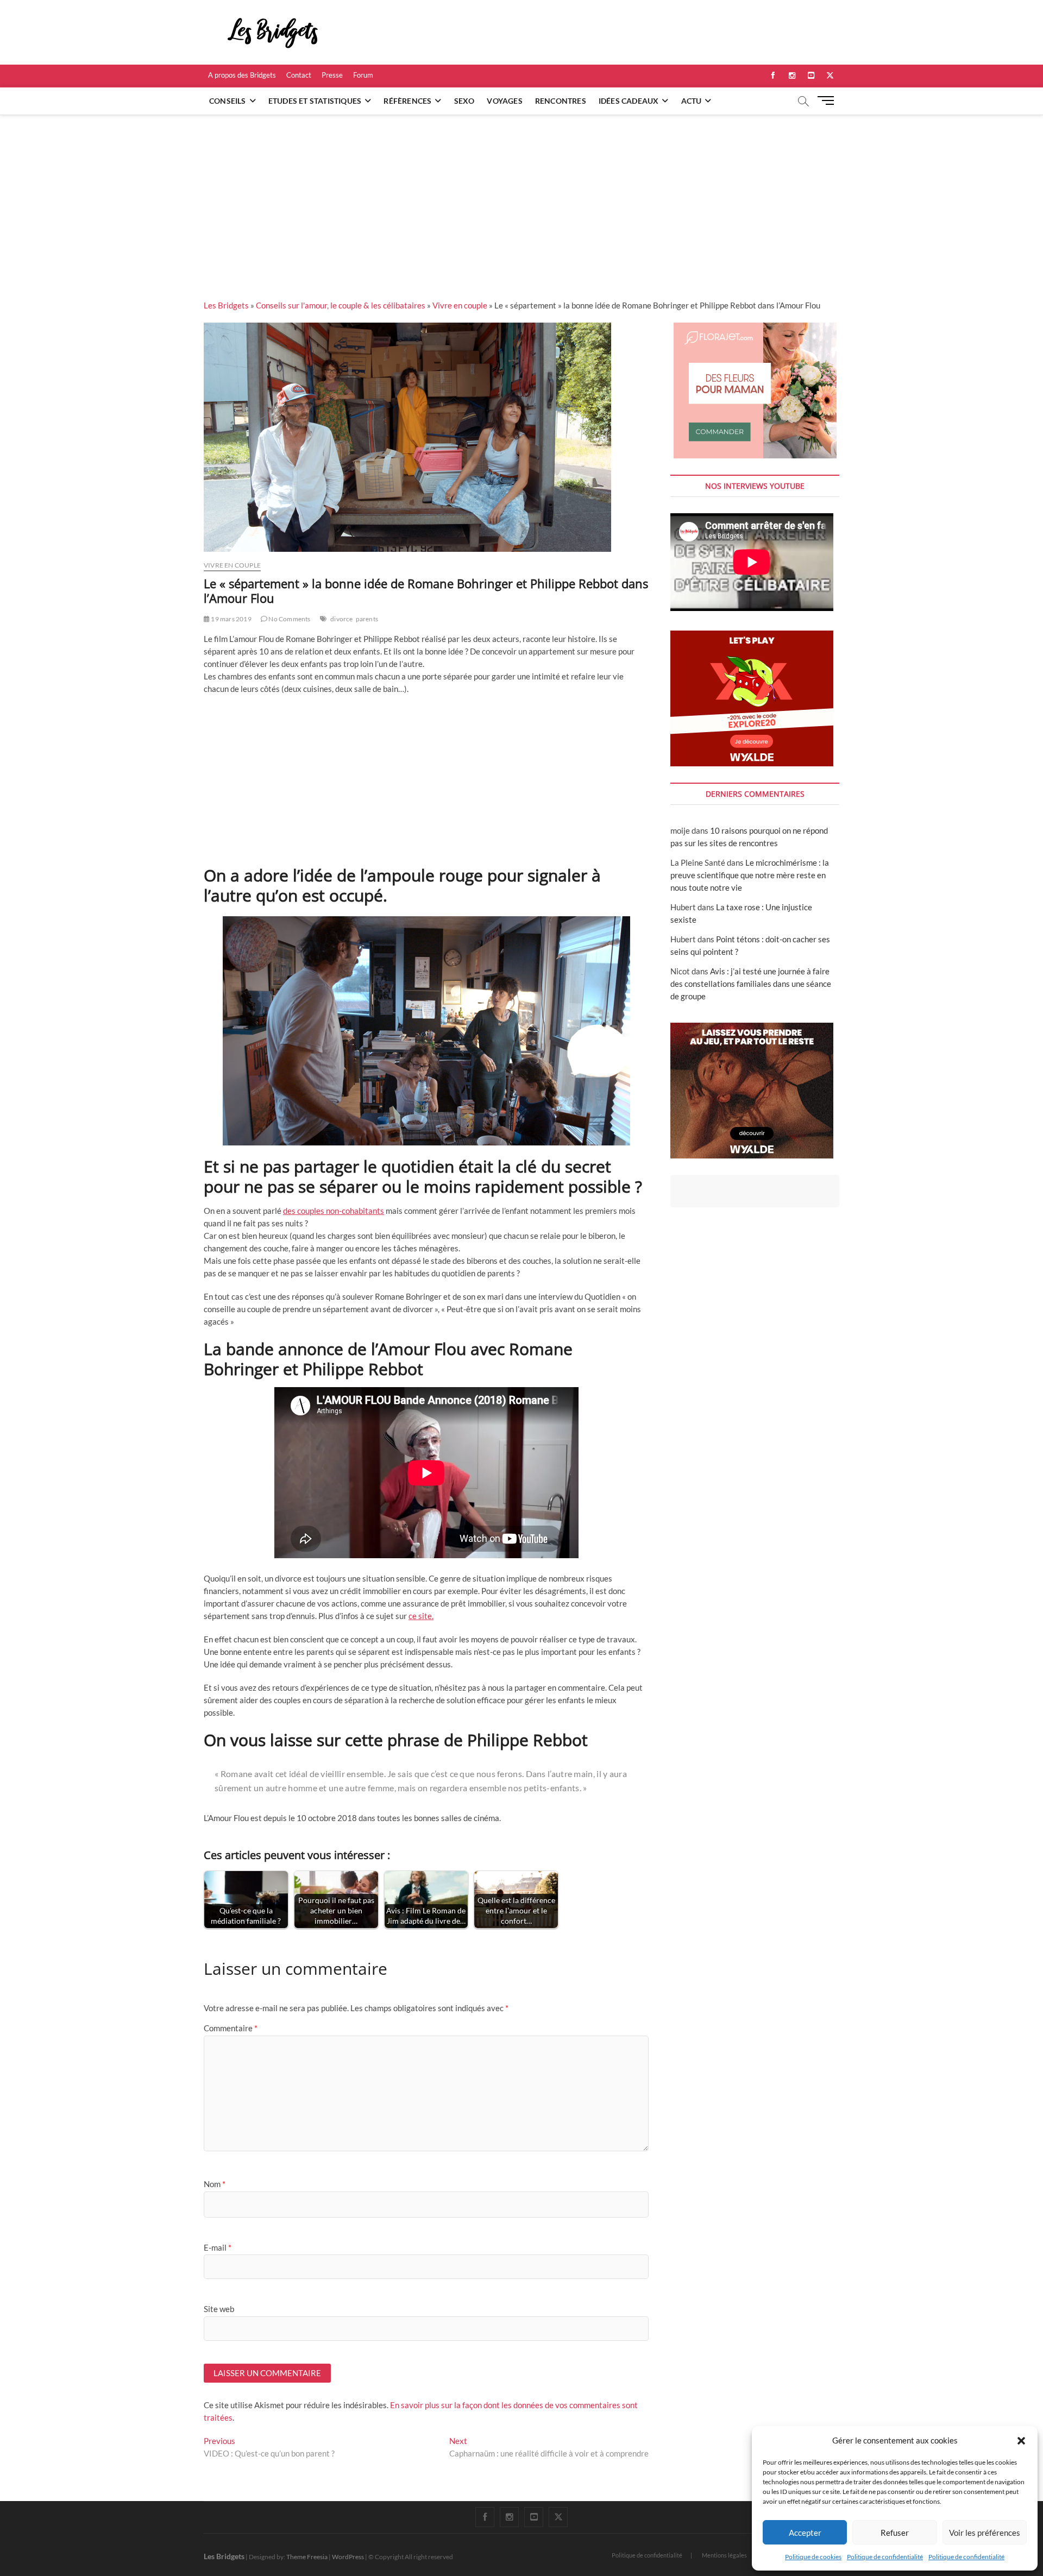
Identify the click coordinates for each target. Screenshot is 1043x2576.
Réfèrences (407, 101)
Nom (215, 2184)
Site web (219, 2309)
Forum (363, 75)
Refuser (895, 2533)
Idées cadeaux (629, 101)
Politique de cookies (813, 2557)
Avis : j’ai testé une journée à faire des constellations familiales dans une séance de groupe (751, 984)
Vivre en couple (460, 305)
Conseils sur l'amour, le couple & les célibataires (341, 305)
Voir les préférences (985, 2533)
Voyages (504, 101)
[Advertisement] (521, 196)
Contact (299, 75)
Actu (692, 101)
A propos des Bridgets (242, 75)
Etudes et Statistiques (315, 101)
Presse (332, 75)
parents (367, 619)
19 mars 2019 (231, 619)
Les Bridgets (226, 305)
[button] (1021, 2441)
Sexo (464, 101)
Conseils (228, 101)
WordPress (348, 2557)
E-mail (218, 2247)
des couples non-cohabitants (334, 1211)
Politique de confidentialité (885, 2557)
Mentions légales (724, 2555)
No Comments (289, 619)
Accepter (805, 2533)
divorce (341, 619)
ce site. (421, 1616)
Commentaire (231, 2028)
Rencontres (561, 101)
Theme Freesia (307, 2557)
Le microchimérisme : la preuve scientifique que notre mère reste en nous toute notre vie (750, 875)
